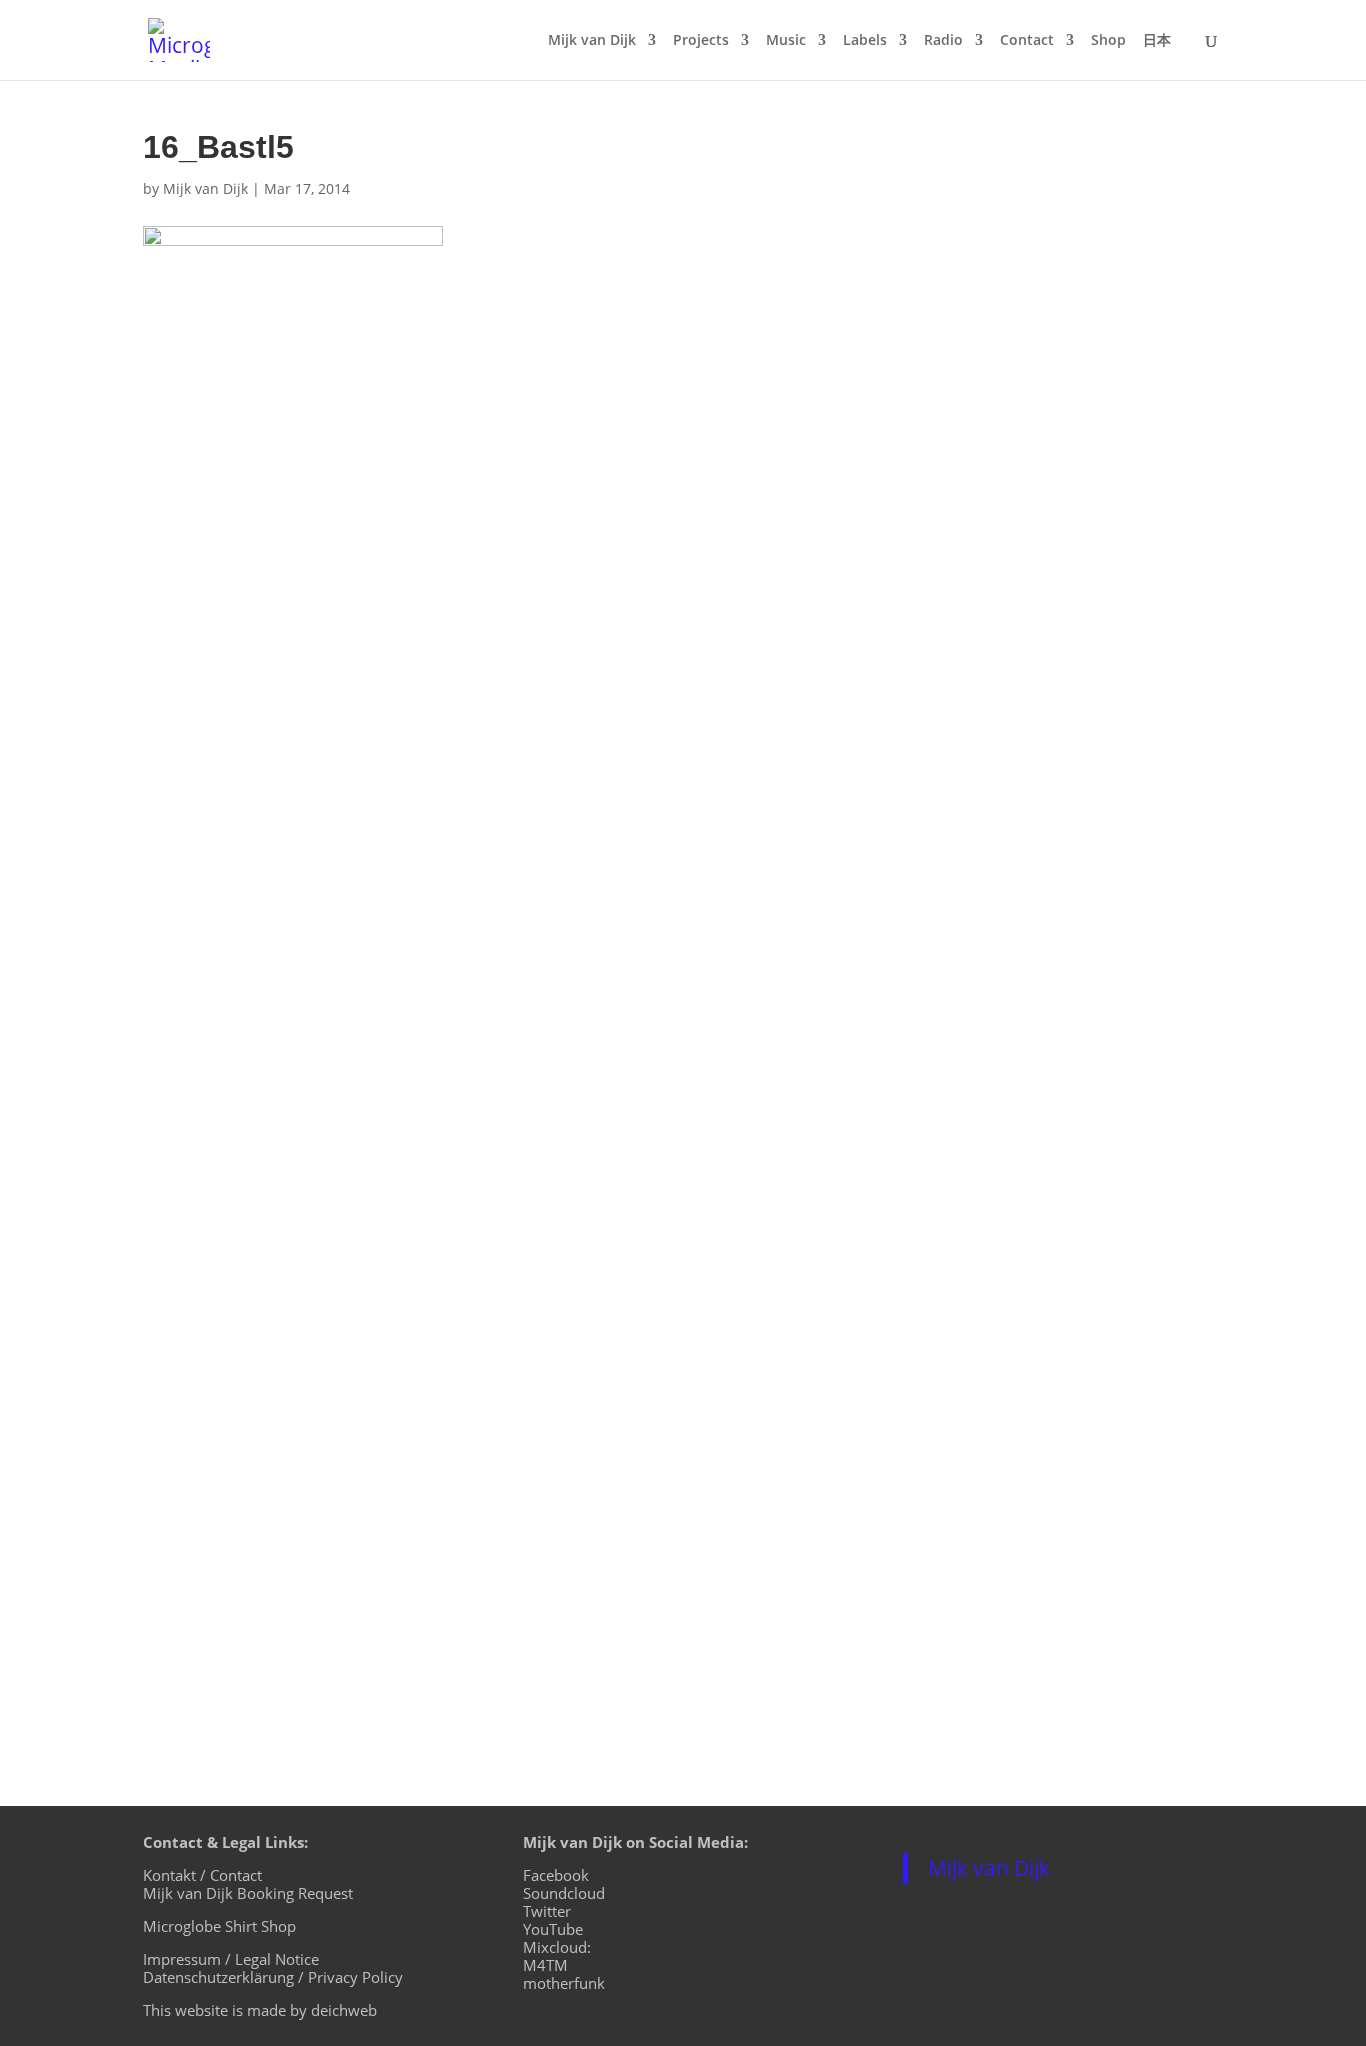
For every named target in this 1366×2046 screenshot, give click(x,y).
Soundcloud (564, 1893)
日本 (1157, 41)
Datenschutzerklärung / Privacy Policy (273, 1977)
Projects (701, 41)
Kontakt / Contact (202, 1875)
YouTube (553, 1929)
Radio (943, 41)
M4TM (545, 1965)
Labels (865, 41)
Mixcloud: (557, 1947)
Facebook (556, 1875)
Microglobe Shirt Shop (219, 1926)
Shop (1108, 41)
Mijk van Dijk (592, 41)
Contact (1027, 41)
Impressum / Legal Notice (231, 1959)
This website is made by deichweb (260, 2010)
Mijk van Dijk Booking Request (248, 1893)
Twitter (547, 1911)
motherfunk (564, 1983)
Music (786, 41)
